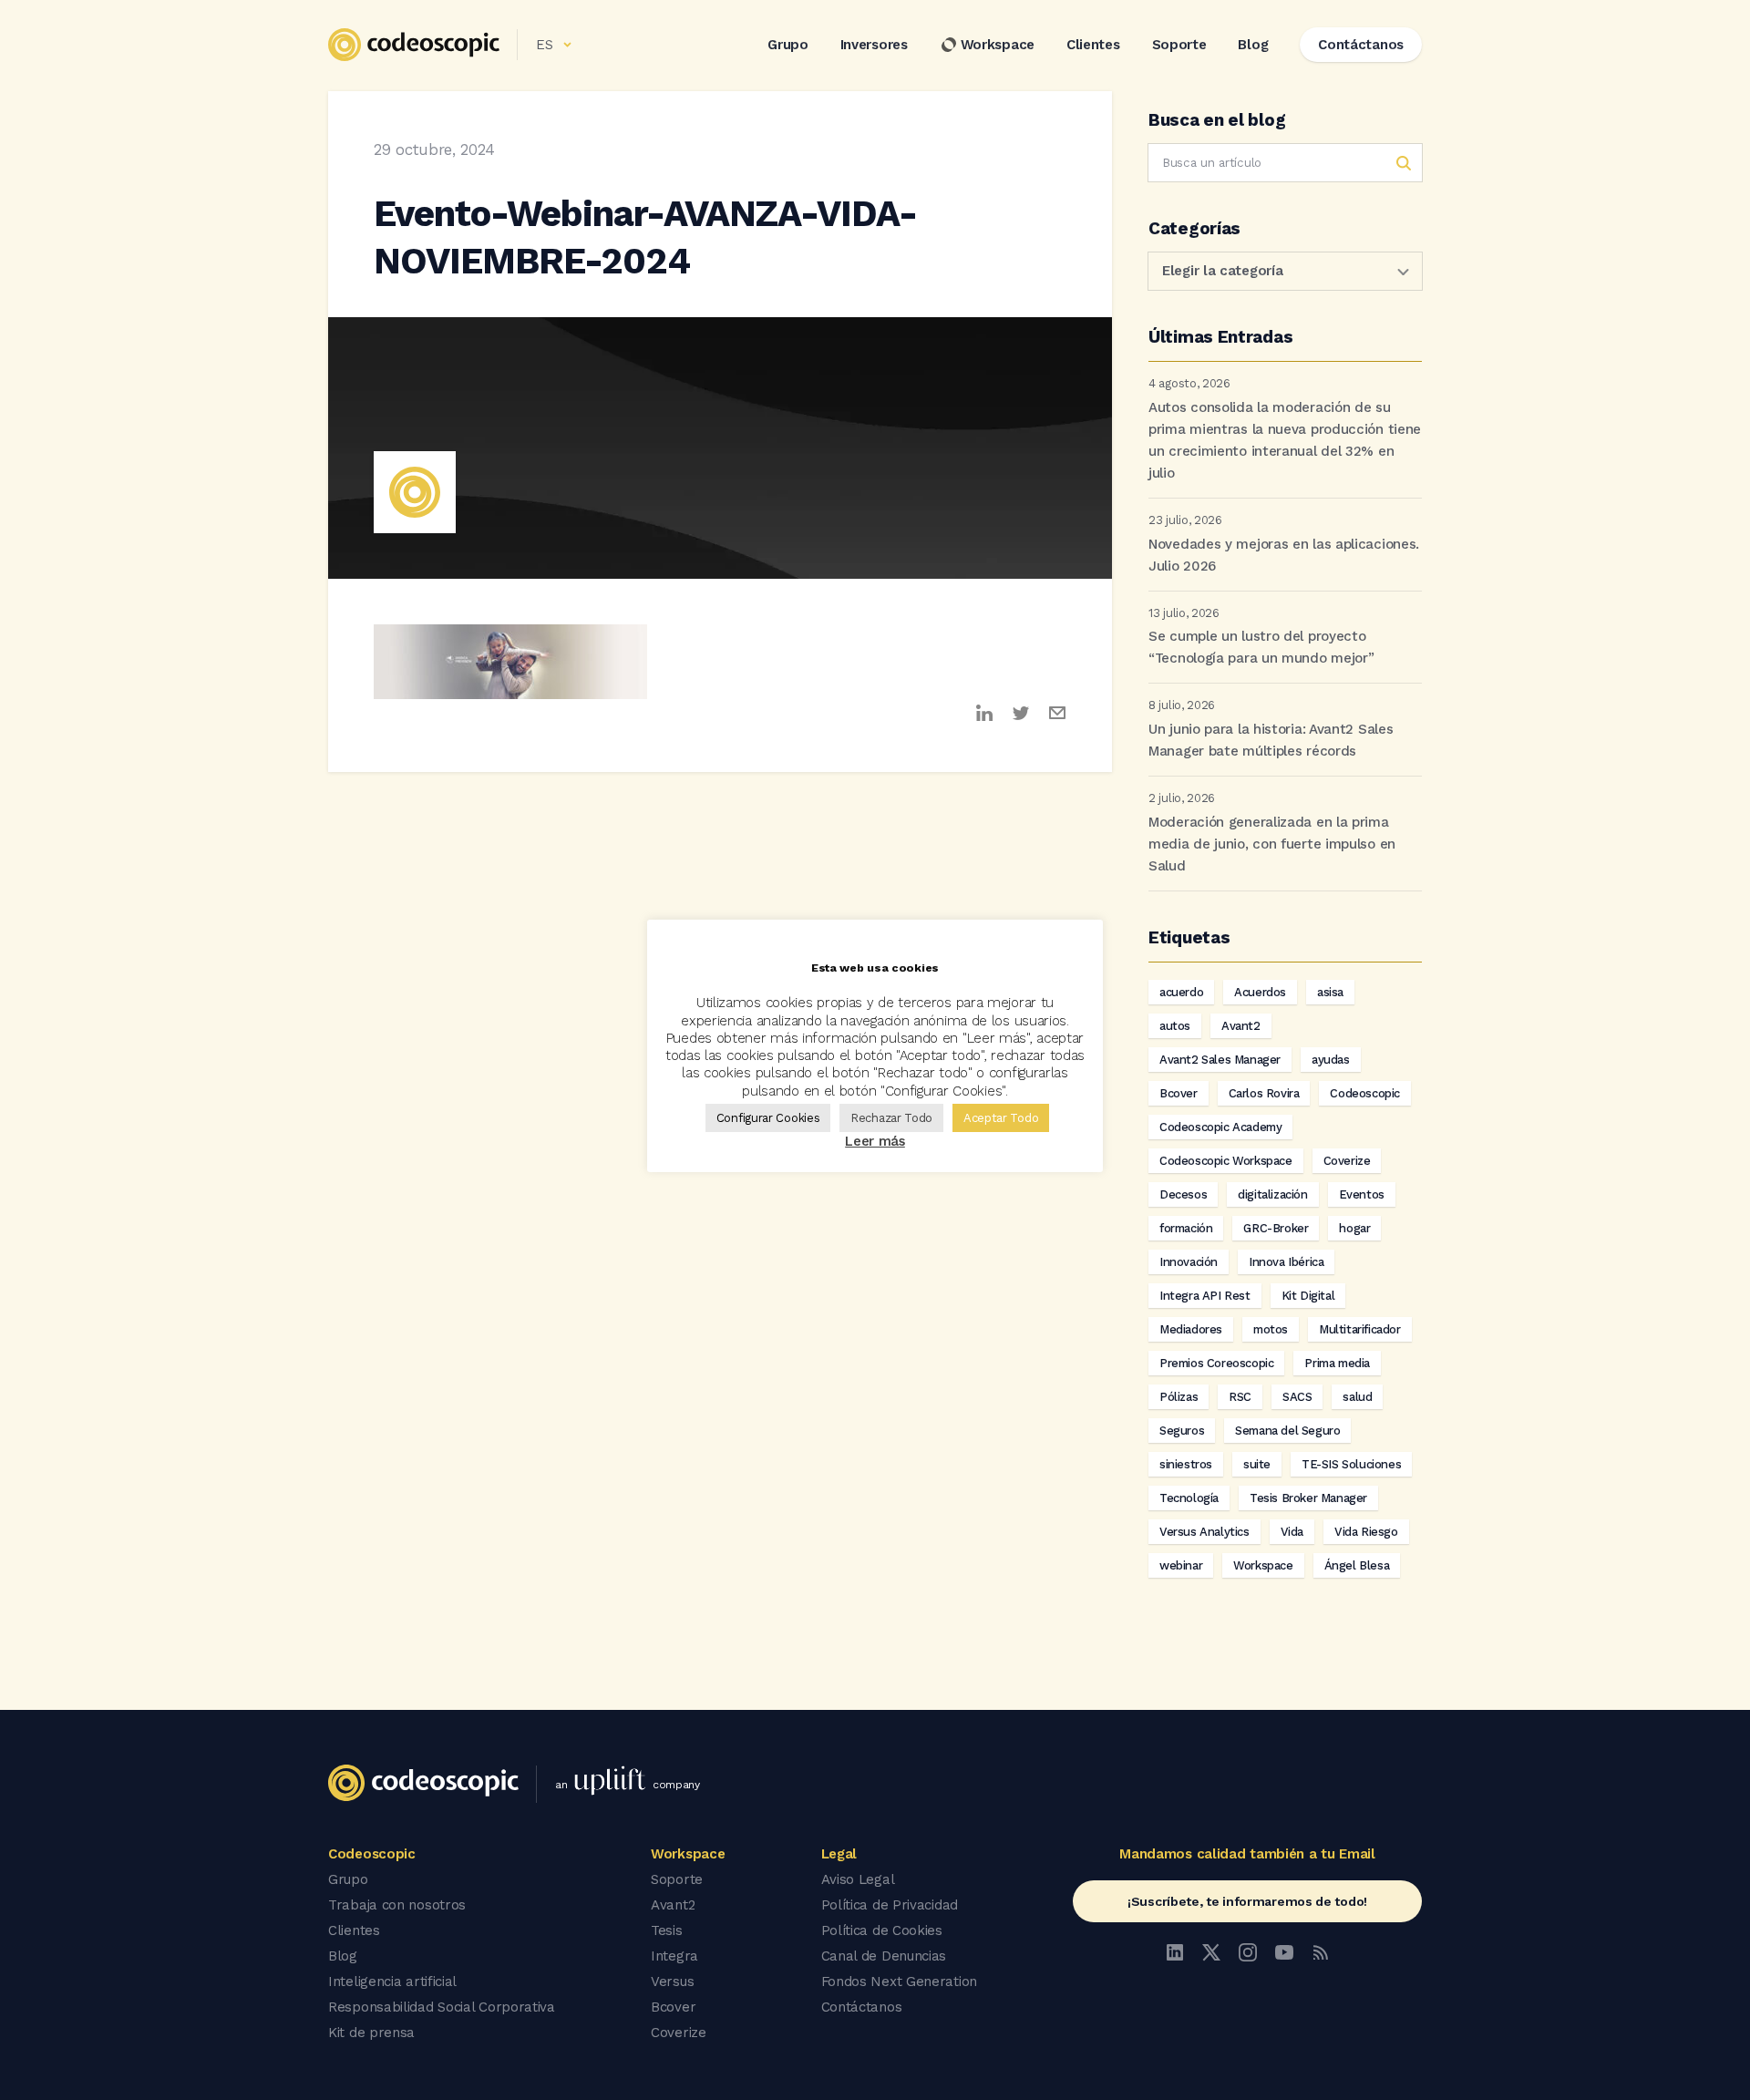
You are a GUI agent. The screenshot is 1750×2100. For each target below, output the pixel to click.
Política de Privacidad (890, 1905)
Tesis (667, 1930)
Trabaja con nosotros (397, 1905)
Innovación (1189, 1262)
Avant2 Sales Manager (1220, 1060)
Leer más (875, 1141)
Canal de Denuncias (884, 1956)
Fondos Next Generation (899, 1982)
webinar (1181, 1565)
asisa (1330, 992)
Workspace (998, 45)
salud (1357, 1397)
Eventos (1362, 1194)
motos (1271, 1329)
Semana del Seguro (1287, 1431)
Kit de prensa (371, 2033)
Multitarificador (1360, 1329)
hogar (1354, 1228)
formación (1186, 1228)
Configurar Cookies (768, 1118)
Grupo (788, 45)
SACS (1297, 1397)
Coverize (1347, 1161)
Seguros (1182, 1431)
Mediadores (1191, 1329)
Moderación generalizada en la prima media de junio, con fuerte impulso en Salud (1272, 844)
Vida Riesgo (1366, 1532)
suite (1257, 1464)
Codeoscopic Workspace (1226, 1161)
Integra (674, 1956)
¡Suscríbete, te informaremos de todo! (1247, 1901)
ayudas (1331, 1060)
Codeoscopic (1365, 1093)
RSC (1240, 1397)
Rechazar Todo (891, 1118)
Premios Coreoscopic (1216, 1363)
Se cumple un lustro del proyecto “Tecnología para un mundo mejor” (1261, 647)
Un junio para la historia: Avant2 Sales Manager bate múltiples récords (1271, 740)
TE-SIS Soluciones (1351, 1464)
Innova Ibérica (1286, 1262)
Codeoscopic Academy (1220, 1127)
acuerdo (1181, 992)
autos (1175, 1026)
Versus (672, 1982)
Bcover (1179, 1093)
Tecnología (1189, 1498)
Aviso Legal (858, 1879)
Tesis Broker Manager (1308, 1498)
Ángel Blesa (1357, 1565)
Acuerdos (1260, 992)
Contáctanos (862, 2007)
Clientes (1093, 45)
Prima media (1337, 1363)
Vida (1292, 1532)
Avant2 (1241, 1026)
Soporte (1179, 45)
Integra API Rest (1205, 1296)
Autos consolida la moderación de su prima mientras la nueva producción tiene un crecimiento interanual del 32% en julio (1285, 440)
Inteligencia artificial (392, 1982)
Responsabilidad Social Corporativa (442, 2007)
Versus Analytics (1204, 1532)
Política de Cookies (882, 1930)
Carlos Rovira (1264, 1093)
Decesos (1183, 1194)
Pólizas (1179, 1397)
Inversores (874, 45)
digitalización (1272, 1194)
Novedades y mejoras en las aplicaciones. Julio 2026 (1284, 555)
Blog (1253, 45)
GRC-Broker (1276, 1228)
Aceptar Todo (1001, 1118)
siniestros (1186, 1464)
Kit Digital (1308, 1296)
